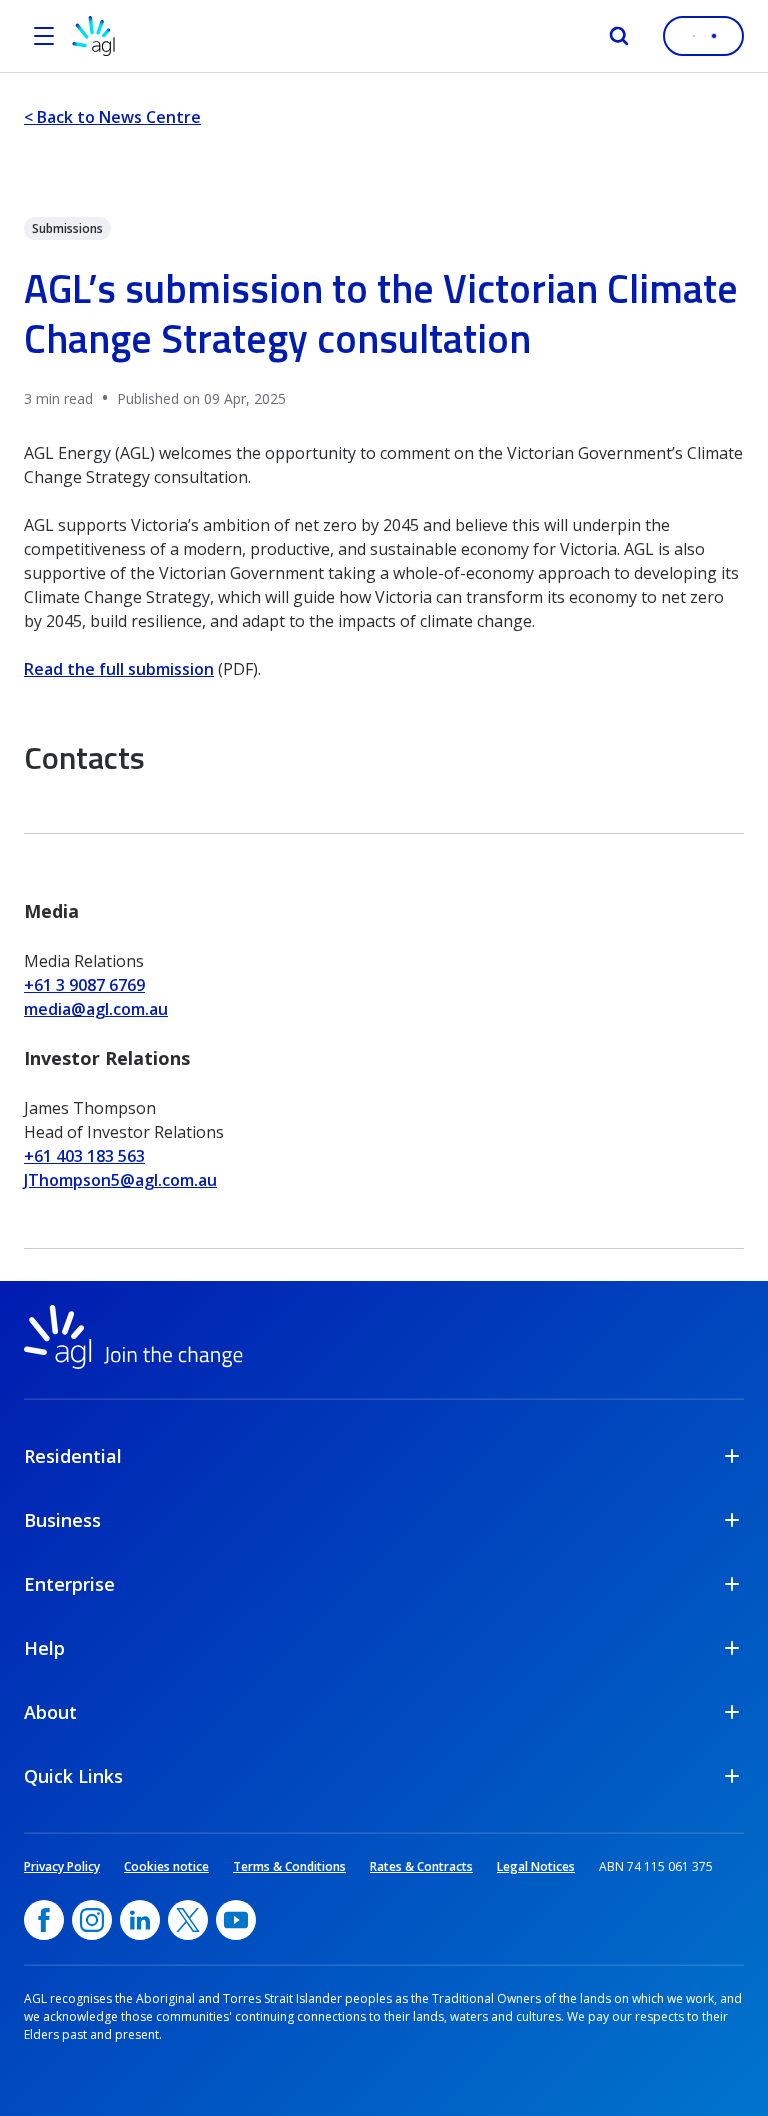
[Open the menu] (44, 36)
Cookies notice (166, 1866)
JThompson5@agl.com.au (120, 1180)
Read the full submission (119, 669)
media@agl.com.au (96, 1009)
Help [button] (44, 1648)
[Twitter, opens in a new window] (188, 1920)
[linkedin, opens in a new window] (140, 1920)
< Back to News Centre (112, 117)
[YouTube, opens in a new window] (236, 1920)
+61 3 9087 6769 (84, 985)
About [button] (50, 1712)
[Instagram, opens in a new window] (92, 1920)
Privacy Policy (62, 1866)
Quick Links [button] (73, 1776)
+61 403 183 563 (84, 1156)
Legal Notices (536, 1866)
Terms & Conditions (289, 1866)
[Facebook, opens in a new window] (44, 1920)
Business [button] (62, 1520)
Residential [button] (73, 1456)
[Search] (619, 36)
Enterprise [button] (69, 1584)
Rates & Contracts (421, 1866)
